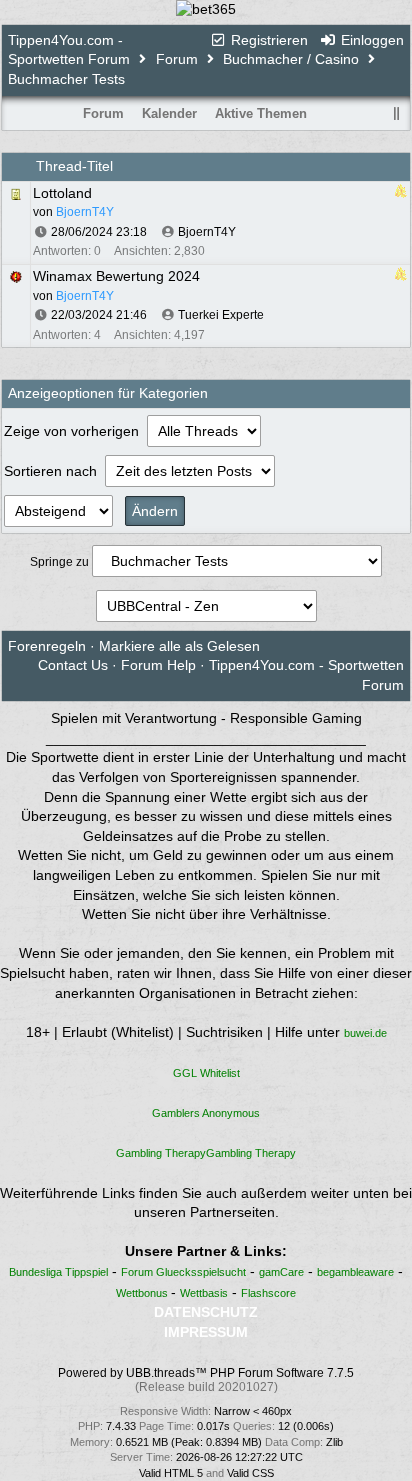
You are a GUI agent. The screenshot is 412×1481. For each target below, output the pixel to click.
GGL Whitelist (206, 1073)
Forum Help (158, 665)
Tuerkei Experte (221, 315)
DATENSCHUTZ (206, 1312)
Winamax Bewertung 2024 (116, 276)
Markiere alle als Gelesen (179, 646)
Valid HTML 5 (171, 1473)
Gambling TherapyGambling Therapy (206, 1153)
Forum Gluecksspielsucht (183, 1272)
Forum (177, 59)
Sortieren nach (52, 471)
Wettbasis (204, 1293)
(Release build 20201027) (206, 1387)
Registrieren (267, 40)
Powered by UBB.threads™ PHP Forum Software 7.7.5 (206, 1373)
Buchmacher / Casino (291, 59)
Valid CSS (250, 1473)
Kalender (169, 113)
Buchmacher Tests (66, 79)
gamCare (281, 1272)
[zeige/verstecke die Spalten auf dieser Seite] (397, 113)
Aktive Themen (261, 113)
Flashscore (268, 1293)
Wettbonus (143, 1293)
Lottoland (62, 193)
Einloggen (370, 40)
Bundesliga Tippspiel (58, 1272)
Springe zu (59, 562)
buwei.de (365, 1033)
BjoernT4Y (207, 232)
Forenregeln (47, 646)
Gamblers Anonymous (206, 1113)
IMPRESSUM (206, 1332)
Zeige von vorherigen (73, 431)
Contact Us (73, 665)
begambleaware (355, 1272)
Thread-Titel (74, 166)
